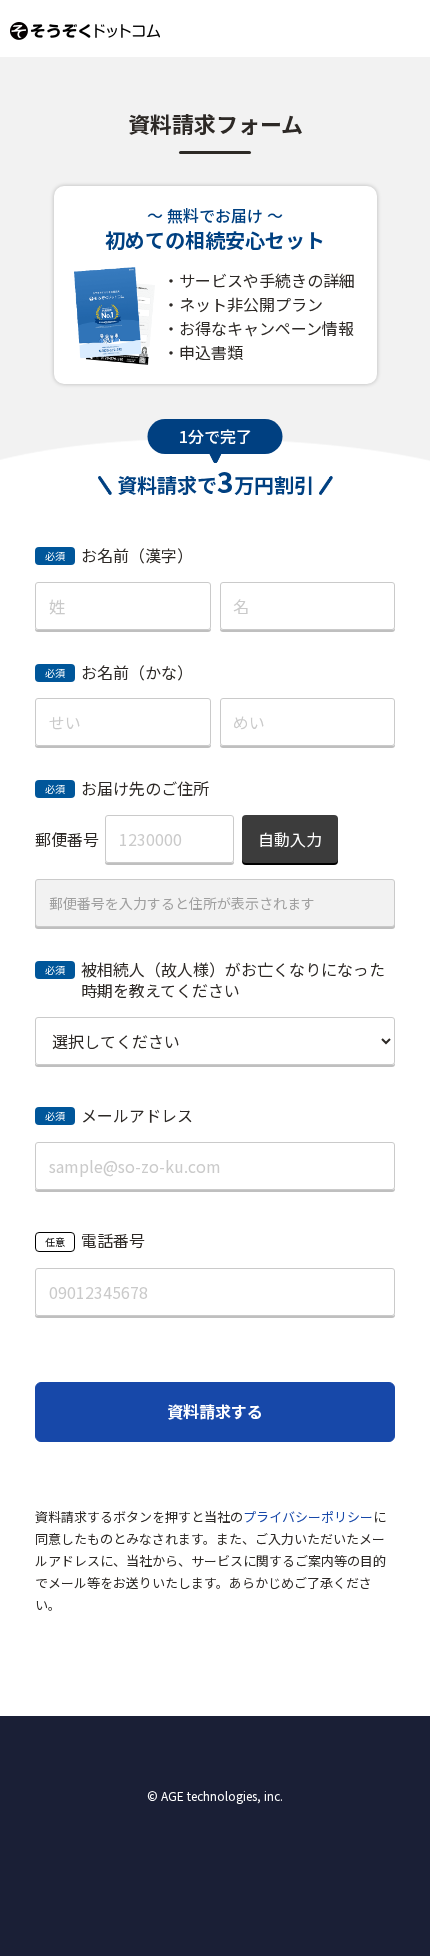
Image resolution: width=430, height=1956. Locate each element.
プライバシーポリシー (308, 1516)
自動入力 (290, 839)
